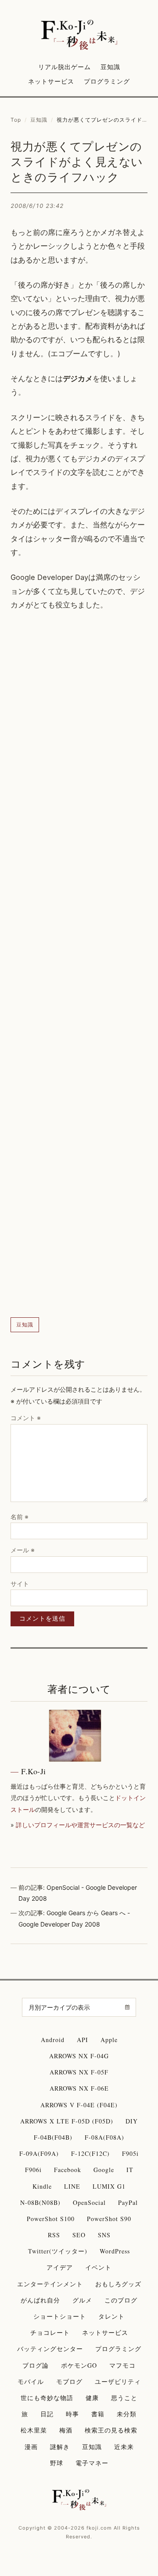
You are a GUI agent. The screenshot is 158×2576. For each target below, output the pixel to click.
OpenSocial (89, 2202)
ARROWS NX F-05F (79, 2072)
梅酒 (66, 2430)
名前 (20, 1517)
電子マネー (92, 2463)
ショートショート (60, 2316)
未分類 (127, 2414)
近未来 (124, 2447)
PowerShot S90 (109, 2219)
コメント (26, 1418)
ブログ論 (36, 2365)
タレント (111, 2316)
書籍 (98, 2414)
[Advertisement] (79, 965)
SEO (79, 2235)
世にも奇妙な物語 (47, 2398)
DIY (132, 2121)
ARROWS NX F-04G (79, 2056)
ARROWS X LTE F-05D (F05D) (67, 2121)
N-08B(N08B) (40, 2202)
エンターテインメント (50, 2284)
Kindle (42, 2186)
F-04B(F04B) (53, 2137)
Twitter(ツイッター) (58, 2251)
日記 (47, 2414)
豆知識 (110, 67)
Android (53, 2040)
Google (104, 2170)
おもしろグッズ (118, 2284)
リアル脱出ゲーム (65, 67)
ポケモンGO (79, 2365)
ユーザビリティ (118, 2381)
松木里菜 (34, 2430)
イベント (98, 2267)
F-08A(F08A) (104, 2137)
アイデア (60, 2267)
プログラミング (107, 81)
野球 (57, 2463)
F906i (33, 2170)
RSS (54, 2235)
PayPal (128, 2202)
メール (23, 1550)
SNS (104, 2235)
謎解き (60, 2447)
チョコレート (50, 2332)
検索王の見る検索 (111, 2430)
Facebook (68, 2170)
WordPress (115, 2251)
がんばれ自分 (40, 2300)
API (83, 2040)
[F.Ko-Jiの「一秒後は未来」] (79, 35)
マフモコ (122, 2365)
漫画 (31, 2447)
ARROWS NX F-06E (79, 2088)
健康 (92, 2398)
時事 (72, 2414)
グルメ (82, 2300)
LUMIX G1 (109, 2186)
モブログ (69, 2381)
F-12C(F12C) (90, 2153)
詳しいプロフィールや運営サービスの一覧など (80, 1825)
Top (16, 120)
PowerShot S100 (51, 2219)
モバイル (31, 2381)
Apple (109, 2040)
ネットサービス (51, 81)
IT (130, 2170)
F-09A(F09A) (39, 2153)
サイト (20, 1584)
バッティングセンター (50, 2349)
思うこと (124, 2398)
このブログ (121, 2300)
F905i (130, 2153)
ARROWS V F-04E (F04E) (79, 2105)
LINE (72, 2186)
